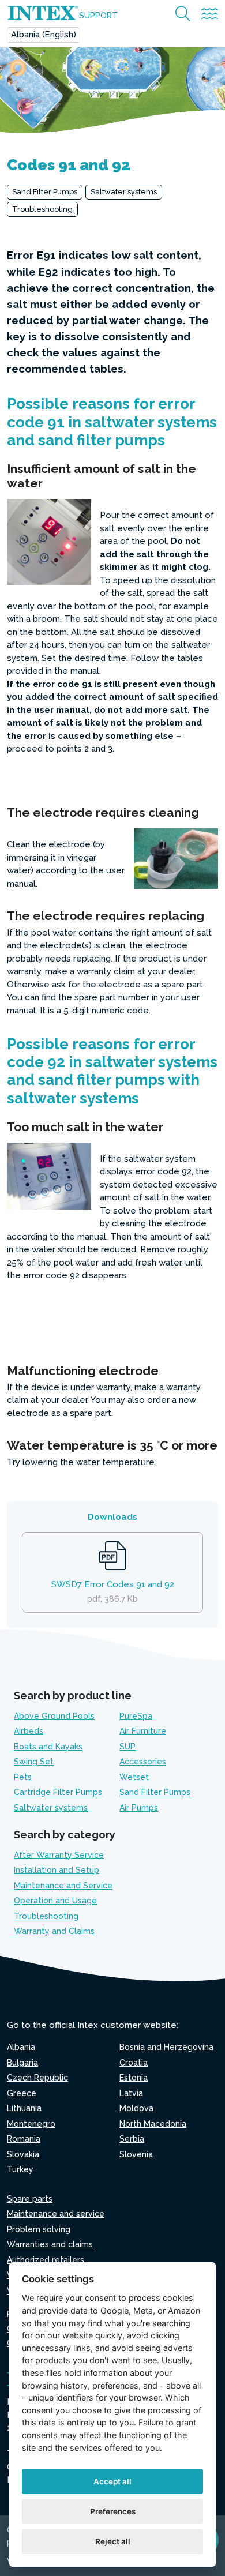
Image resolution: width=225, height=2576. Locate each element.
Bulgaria (22, 2063)
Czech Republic (37, 2078)
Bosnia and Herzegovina (166, 2047)
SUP (127, 1747)
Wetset (134, 1777)
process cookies (161, 2298)
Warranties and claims (50, 2244)
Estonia (134, 2078)
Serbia (132, 2139)
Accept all (112, 2481)
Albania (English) (44, 35)
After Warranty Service (59, 1855)
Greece (22, 2093)
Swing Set (34, 1762)
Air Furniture (143, 1731)
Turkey (20, 2169)
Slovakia (23, 2154)
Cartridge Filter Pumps (58, 1792)
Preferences (113, 2511)
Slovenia (136, 2154)
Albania (21, 2047)
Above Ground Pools (54, 1716)
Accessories (143, 1762)
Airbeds (29, 1731)
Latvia (131, 2093)
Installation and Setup (57, 1870)
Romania (24, 2139)
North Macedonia (153, 2124)
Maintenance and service (56, 2214)
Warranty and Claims (54, 1931)
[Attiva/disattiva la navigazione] (210, 14)
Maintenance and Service (63, 1886)
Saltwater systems (124, 192)
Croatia (134, 2063)
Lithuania (24, 2108)
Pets (23, 1777)
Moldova (136, 2108)
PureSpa (136, 1716)
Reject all (113, 2541)
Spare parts (30, 2199)
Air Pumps (139, 1808)
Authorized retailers (46, 2260)
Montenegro (31, 2124)
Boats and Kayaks (48, 1747)
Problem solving (39, 2229)
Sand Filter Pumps (45, 192)
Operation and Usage (55, 1901)
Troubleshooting (42, 209)
